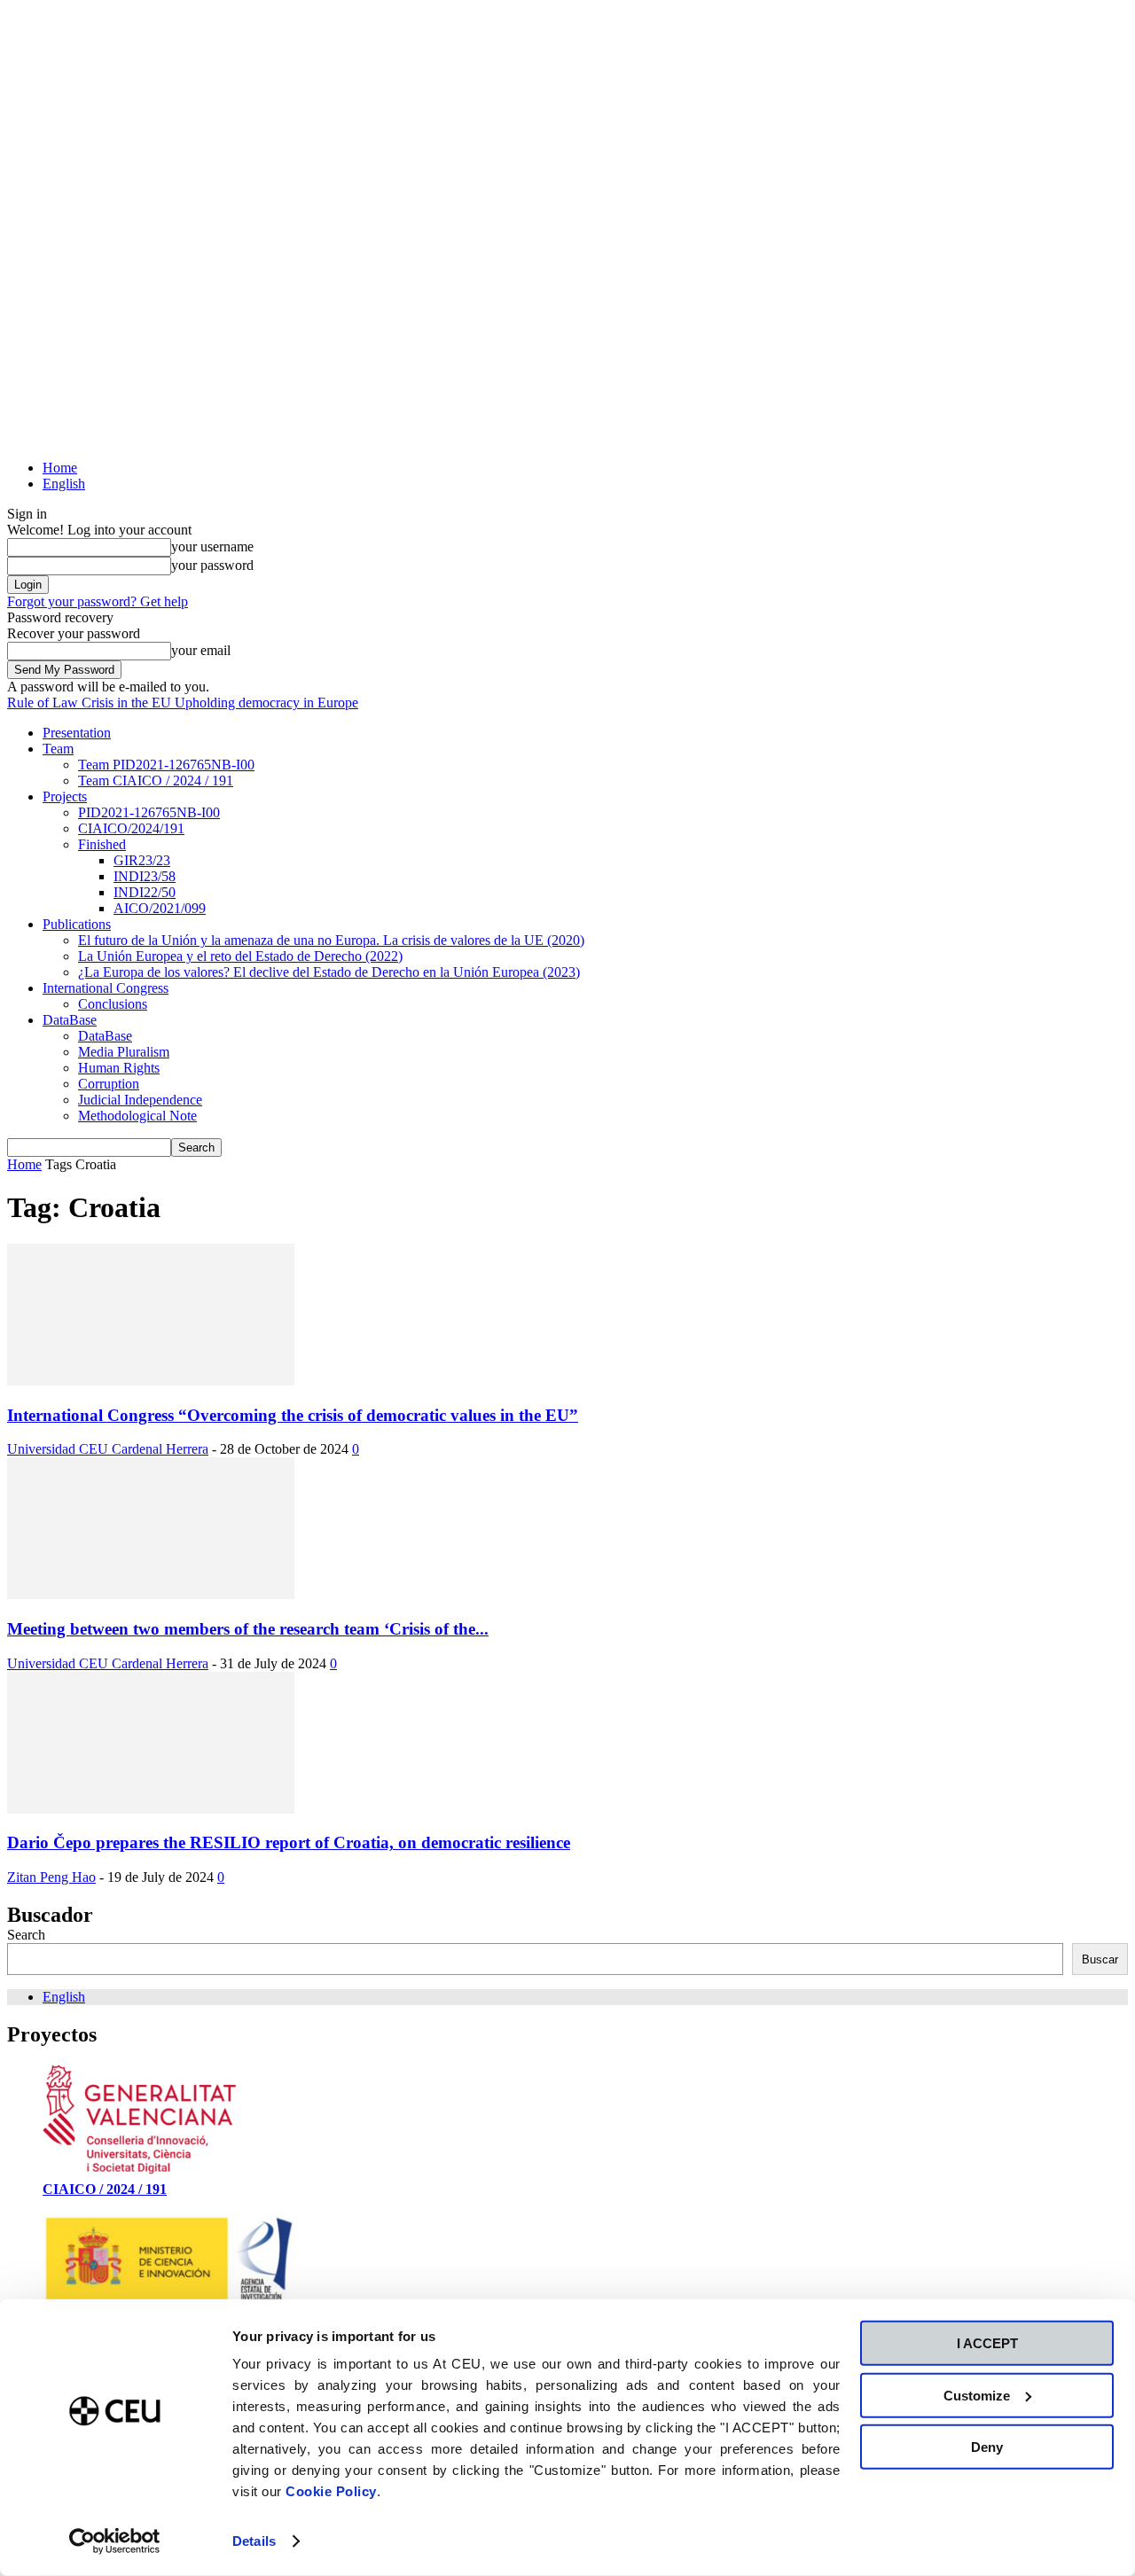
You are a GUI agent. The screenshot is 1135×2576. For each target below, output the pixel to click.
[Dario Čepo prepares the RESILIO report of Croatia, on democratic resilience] (151, 1809)
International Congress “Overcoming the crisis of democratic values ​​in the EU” (293, 1415)
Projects (65, 796)
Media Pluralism (124, 1052)
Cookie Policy (331, 2491)
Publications (77, 924)
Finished (102, 844)
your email (201, 650)
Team (58, 749)
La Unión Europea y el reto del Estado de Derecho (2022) (240, 956)
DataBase (70, 1020)
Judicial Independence (140, 1100)
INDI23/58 (145, 876)
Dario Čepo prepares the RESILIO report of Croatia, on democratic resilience (289, 1842)
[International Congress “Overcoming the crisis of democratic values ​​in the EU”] (151, 1381)
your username (212, 546)
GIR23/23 (142, 860)
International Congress (106, 988)
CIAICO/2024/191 (131, 828)
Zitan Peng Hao (51, 1877)
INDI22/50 (145, 892)
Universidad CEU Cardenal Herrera (108, 1449)
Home (60, 468)
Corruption (109, 1084)
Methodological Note (137, 1116)
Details (254, 2541)
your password (212, 565)
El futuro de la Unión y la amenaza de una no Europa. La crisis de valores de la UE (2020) (331, 940)
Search (26, 1935)
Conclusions (113, 1004)
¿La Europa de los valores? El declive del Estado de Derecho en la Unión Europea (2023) (329, 972)
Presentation (77, 733)
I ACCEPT (987, 2343)
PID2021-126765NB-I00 (149, 812)
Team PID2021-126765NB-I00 (166, 765)
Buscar (1100, 1959)
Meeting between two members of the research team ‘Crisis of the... (248, 1629)
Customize (977, 2395)
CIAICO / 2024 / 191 (105, 2189)
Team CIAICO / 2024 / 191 (156, 781)
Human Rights (119, 1068)
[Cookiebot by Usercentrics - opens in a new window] (115, 2541)
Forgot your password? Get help (98, 601)
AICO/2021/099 (160, 908)
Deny (987, 2447)
